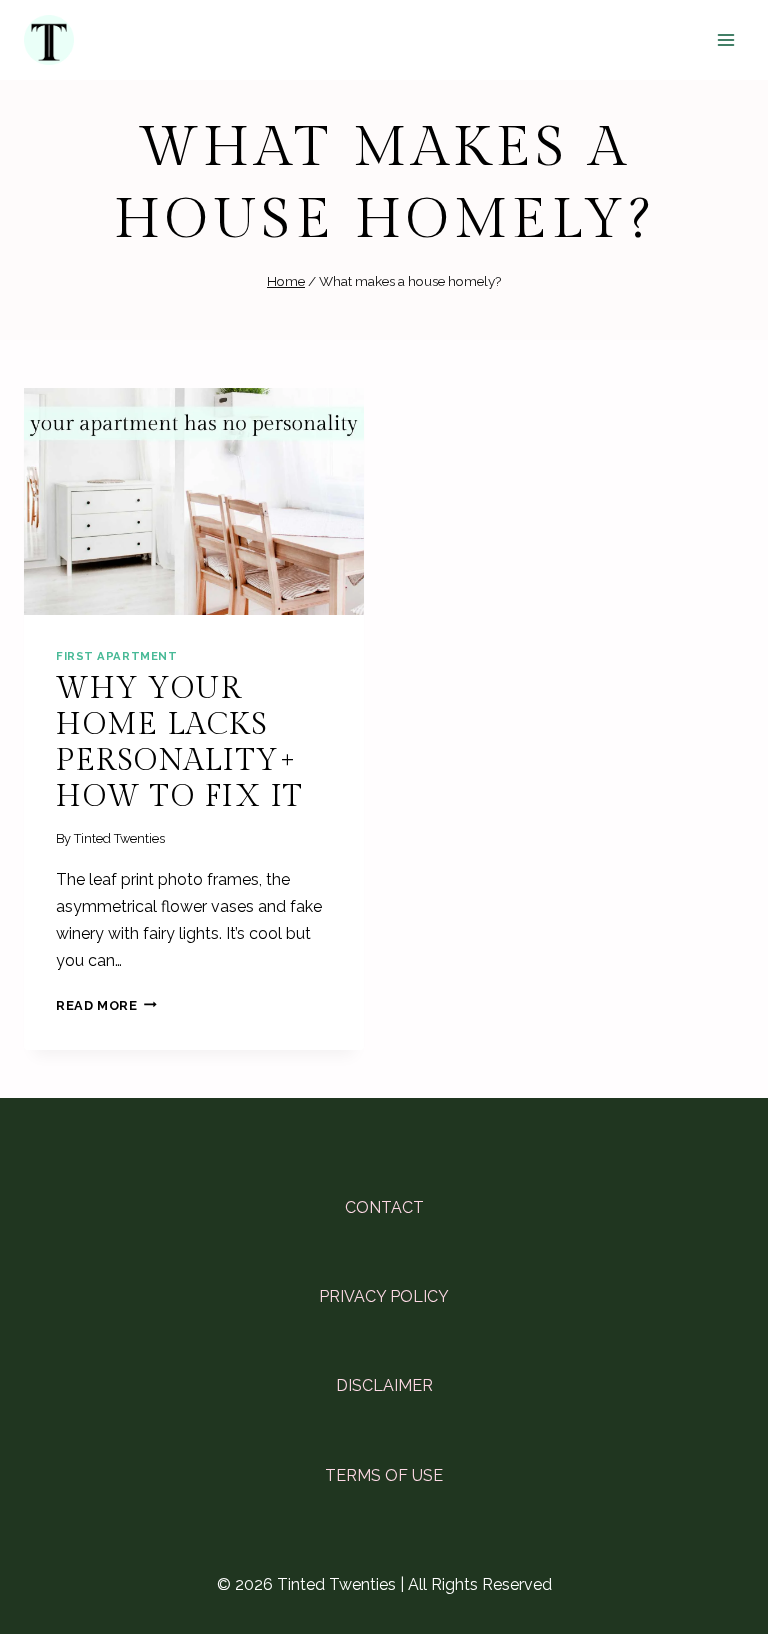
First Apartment (116, 656)
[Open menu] (725, 39)
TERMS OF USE (384, 1475)
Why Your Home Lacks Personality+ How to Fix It (180, 743)
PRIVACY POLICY (384, 1296)
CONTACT (384, 1207)
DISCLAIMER (384, 1385)
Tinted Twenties (119, 838)
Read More (106, 1005)
